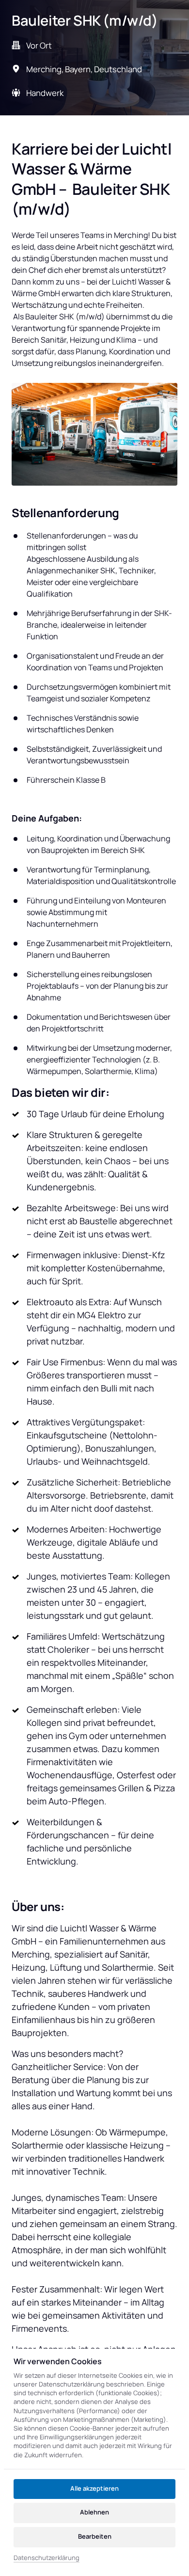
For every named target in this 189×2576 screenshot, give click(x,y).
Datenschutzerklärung (47, 2558)
